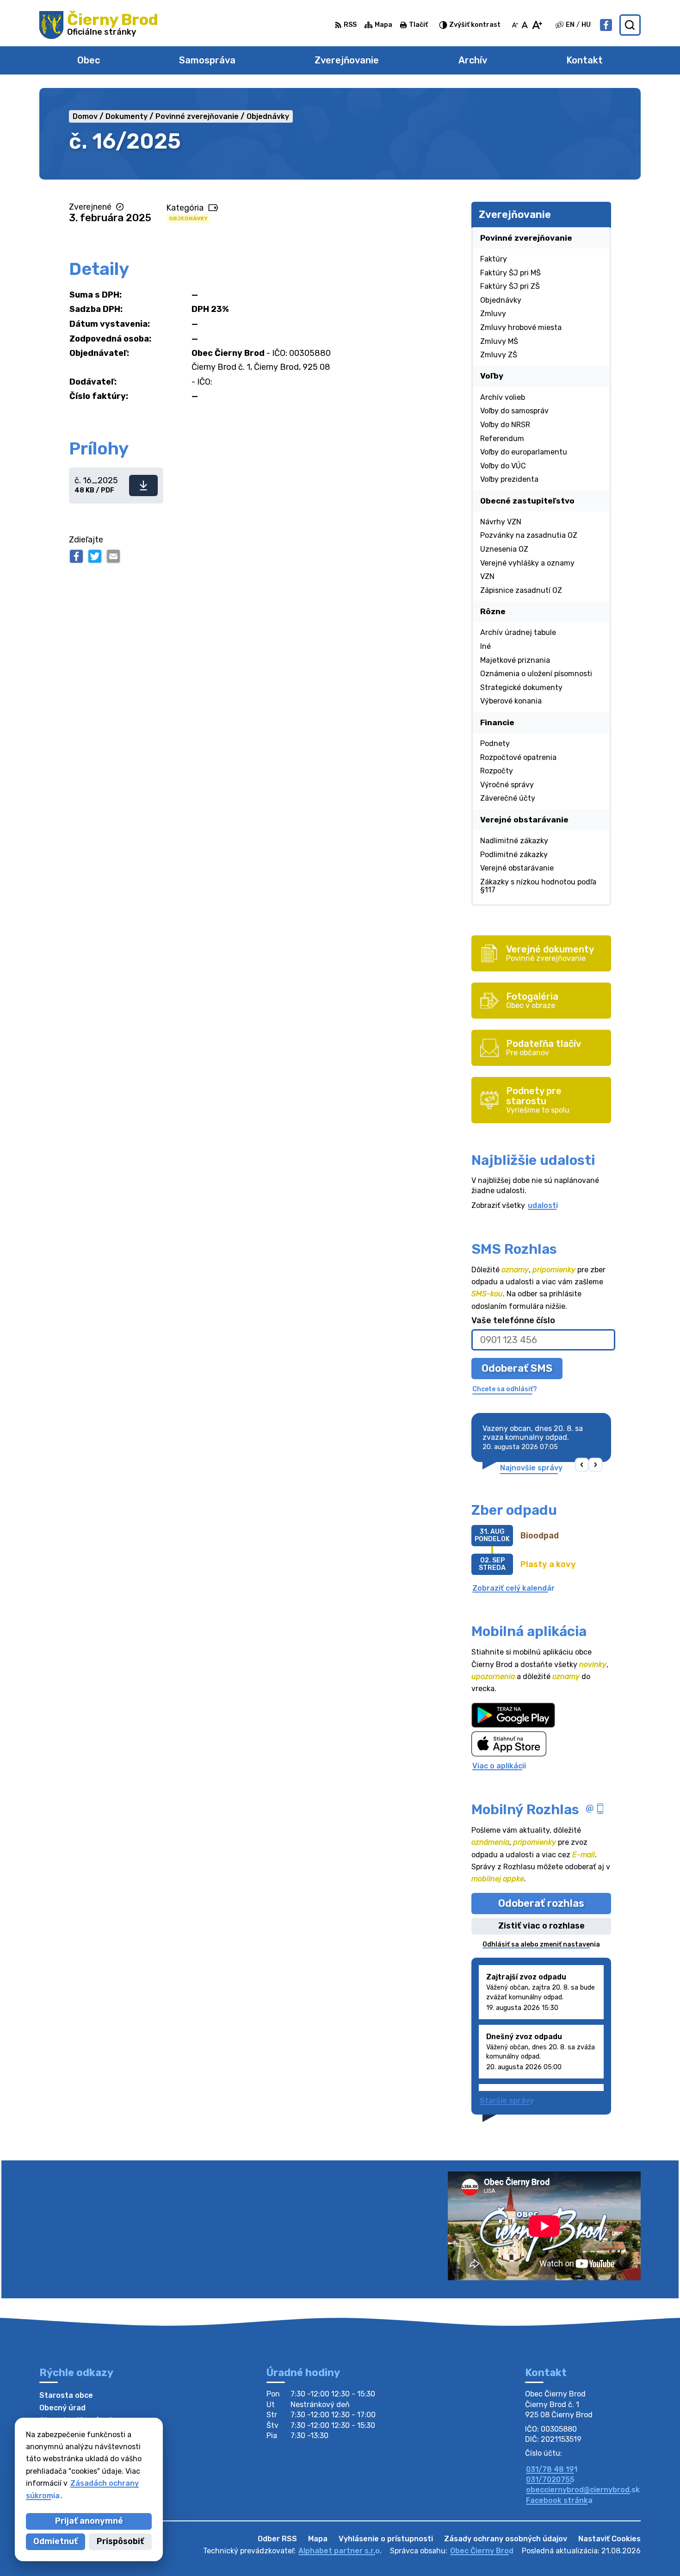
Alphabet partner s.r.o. (340, 2551)
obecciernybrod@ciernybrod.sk (583, 2490)
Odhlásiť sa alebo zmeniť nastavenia (541, 1944)
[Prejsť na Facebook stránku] (606, 25)
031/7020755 (550, 2480)
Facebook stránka (559, 2500)
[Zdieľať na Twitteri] (95, 556)
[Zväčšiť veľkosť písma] (537, 25)
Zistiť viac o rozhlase (541, 1926)
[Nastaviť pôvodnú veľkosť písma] (525, 25)
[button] (582, 1465)
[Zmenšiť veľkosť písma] (515, 25)
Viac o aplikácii (499, 1766)
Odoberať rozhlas (541, 1903)
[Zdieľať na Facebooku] (76, 556)
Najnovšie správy (531, 1468)
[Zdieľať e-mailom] (113, 556)
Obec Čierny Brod (482, 2551)
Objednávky (188, 218)
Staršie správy (507, 2100)
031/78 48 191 (552, 2469)
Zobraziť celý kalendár (513, 1588)
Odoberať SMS (517, 1368)
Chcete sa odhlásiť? (505, 1389)
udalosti (543, 1205)
